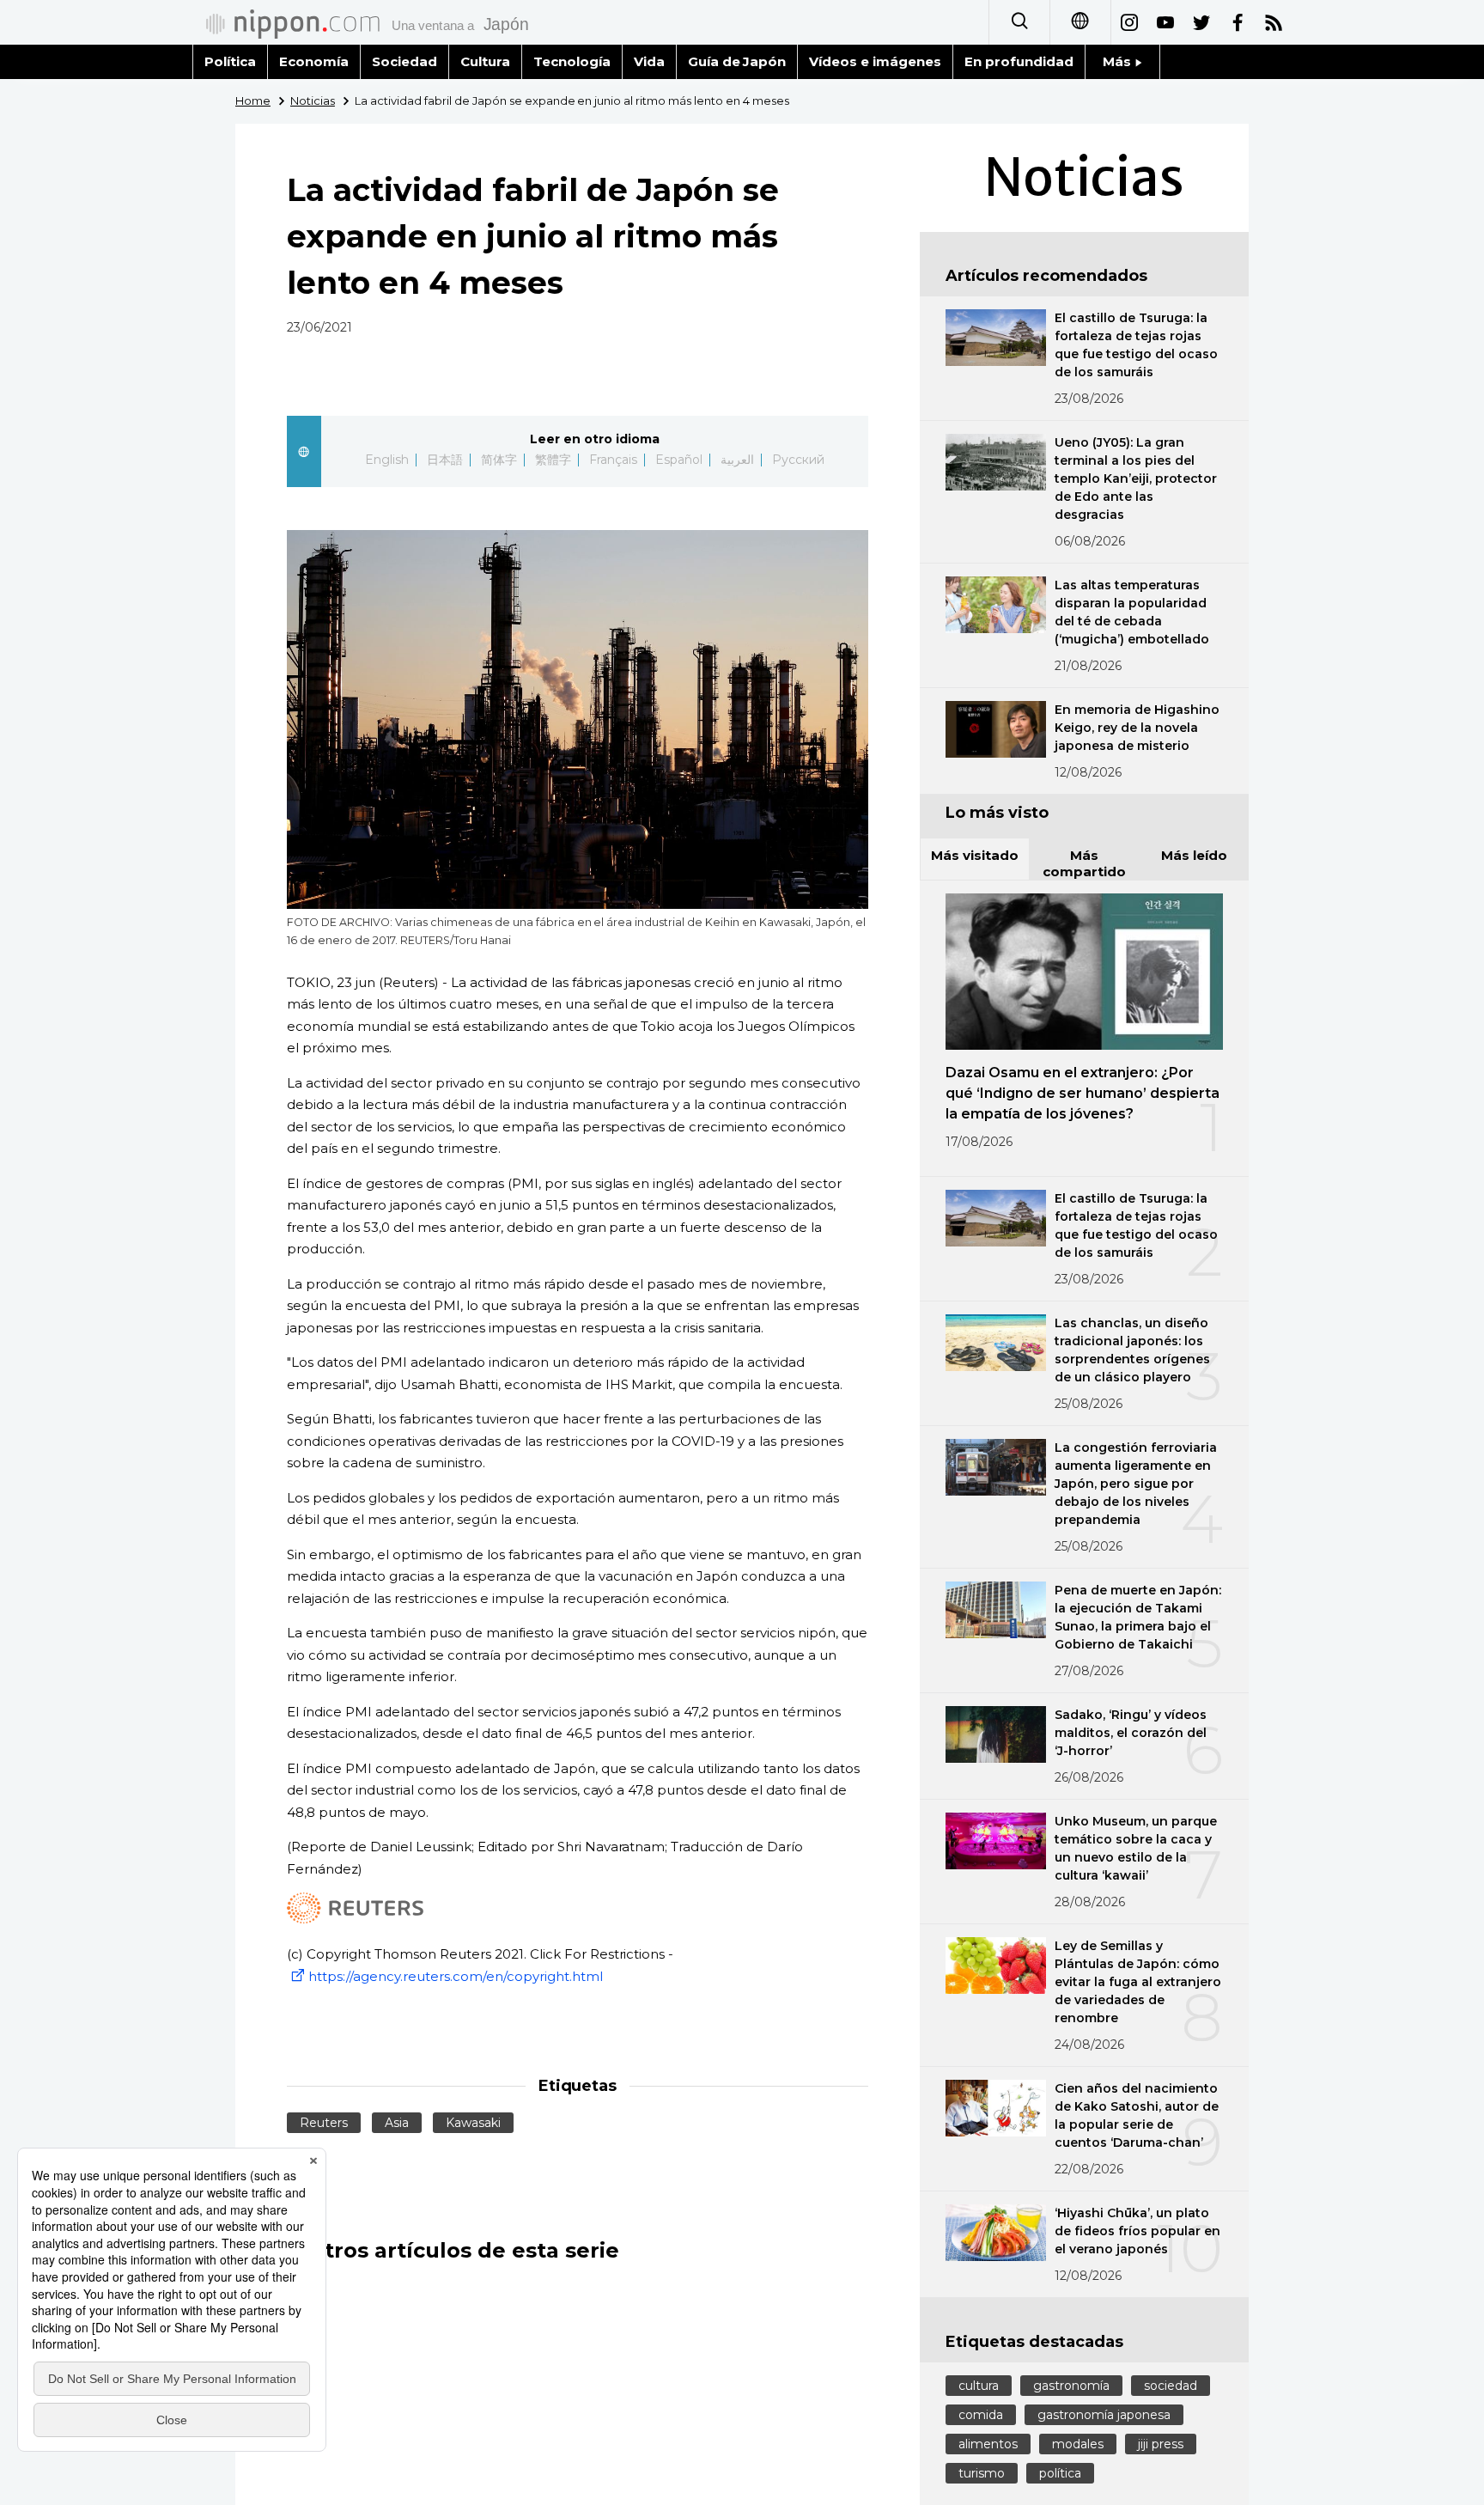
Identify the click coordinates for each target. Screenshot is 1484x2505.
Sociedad (404, 61)
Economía (314, 61)
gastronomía (1071, 2386)
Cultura (485, 61)
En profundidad (1019, 61)
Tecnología (572, 61)
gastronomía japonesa (1104, 2415)
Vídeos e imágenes (875, 61)
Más (1119, 61)
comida (981, 2415)
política (1060, 2473)
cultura (979, 2386)
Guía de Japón (737, 61)
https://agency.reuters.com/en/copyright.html (456, 1976)
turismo (982, 2473)
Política (230, 61)
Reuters (324, 2123)
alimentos (988, 2444)
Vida (649, 61)
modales (1078, 2444)
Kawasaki (473, 2123)
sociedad (1171, 2386)
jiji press (1161, 2444)
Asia (397, 2123)
